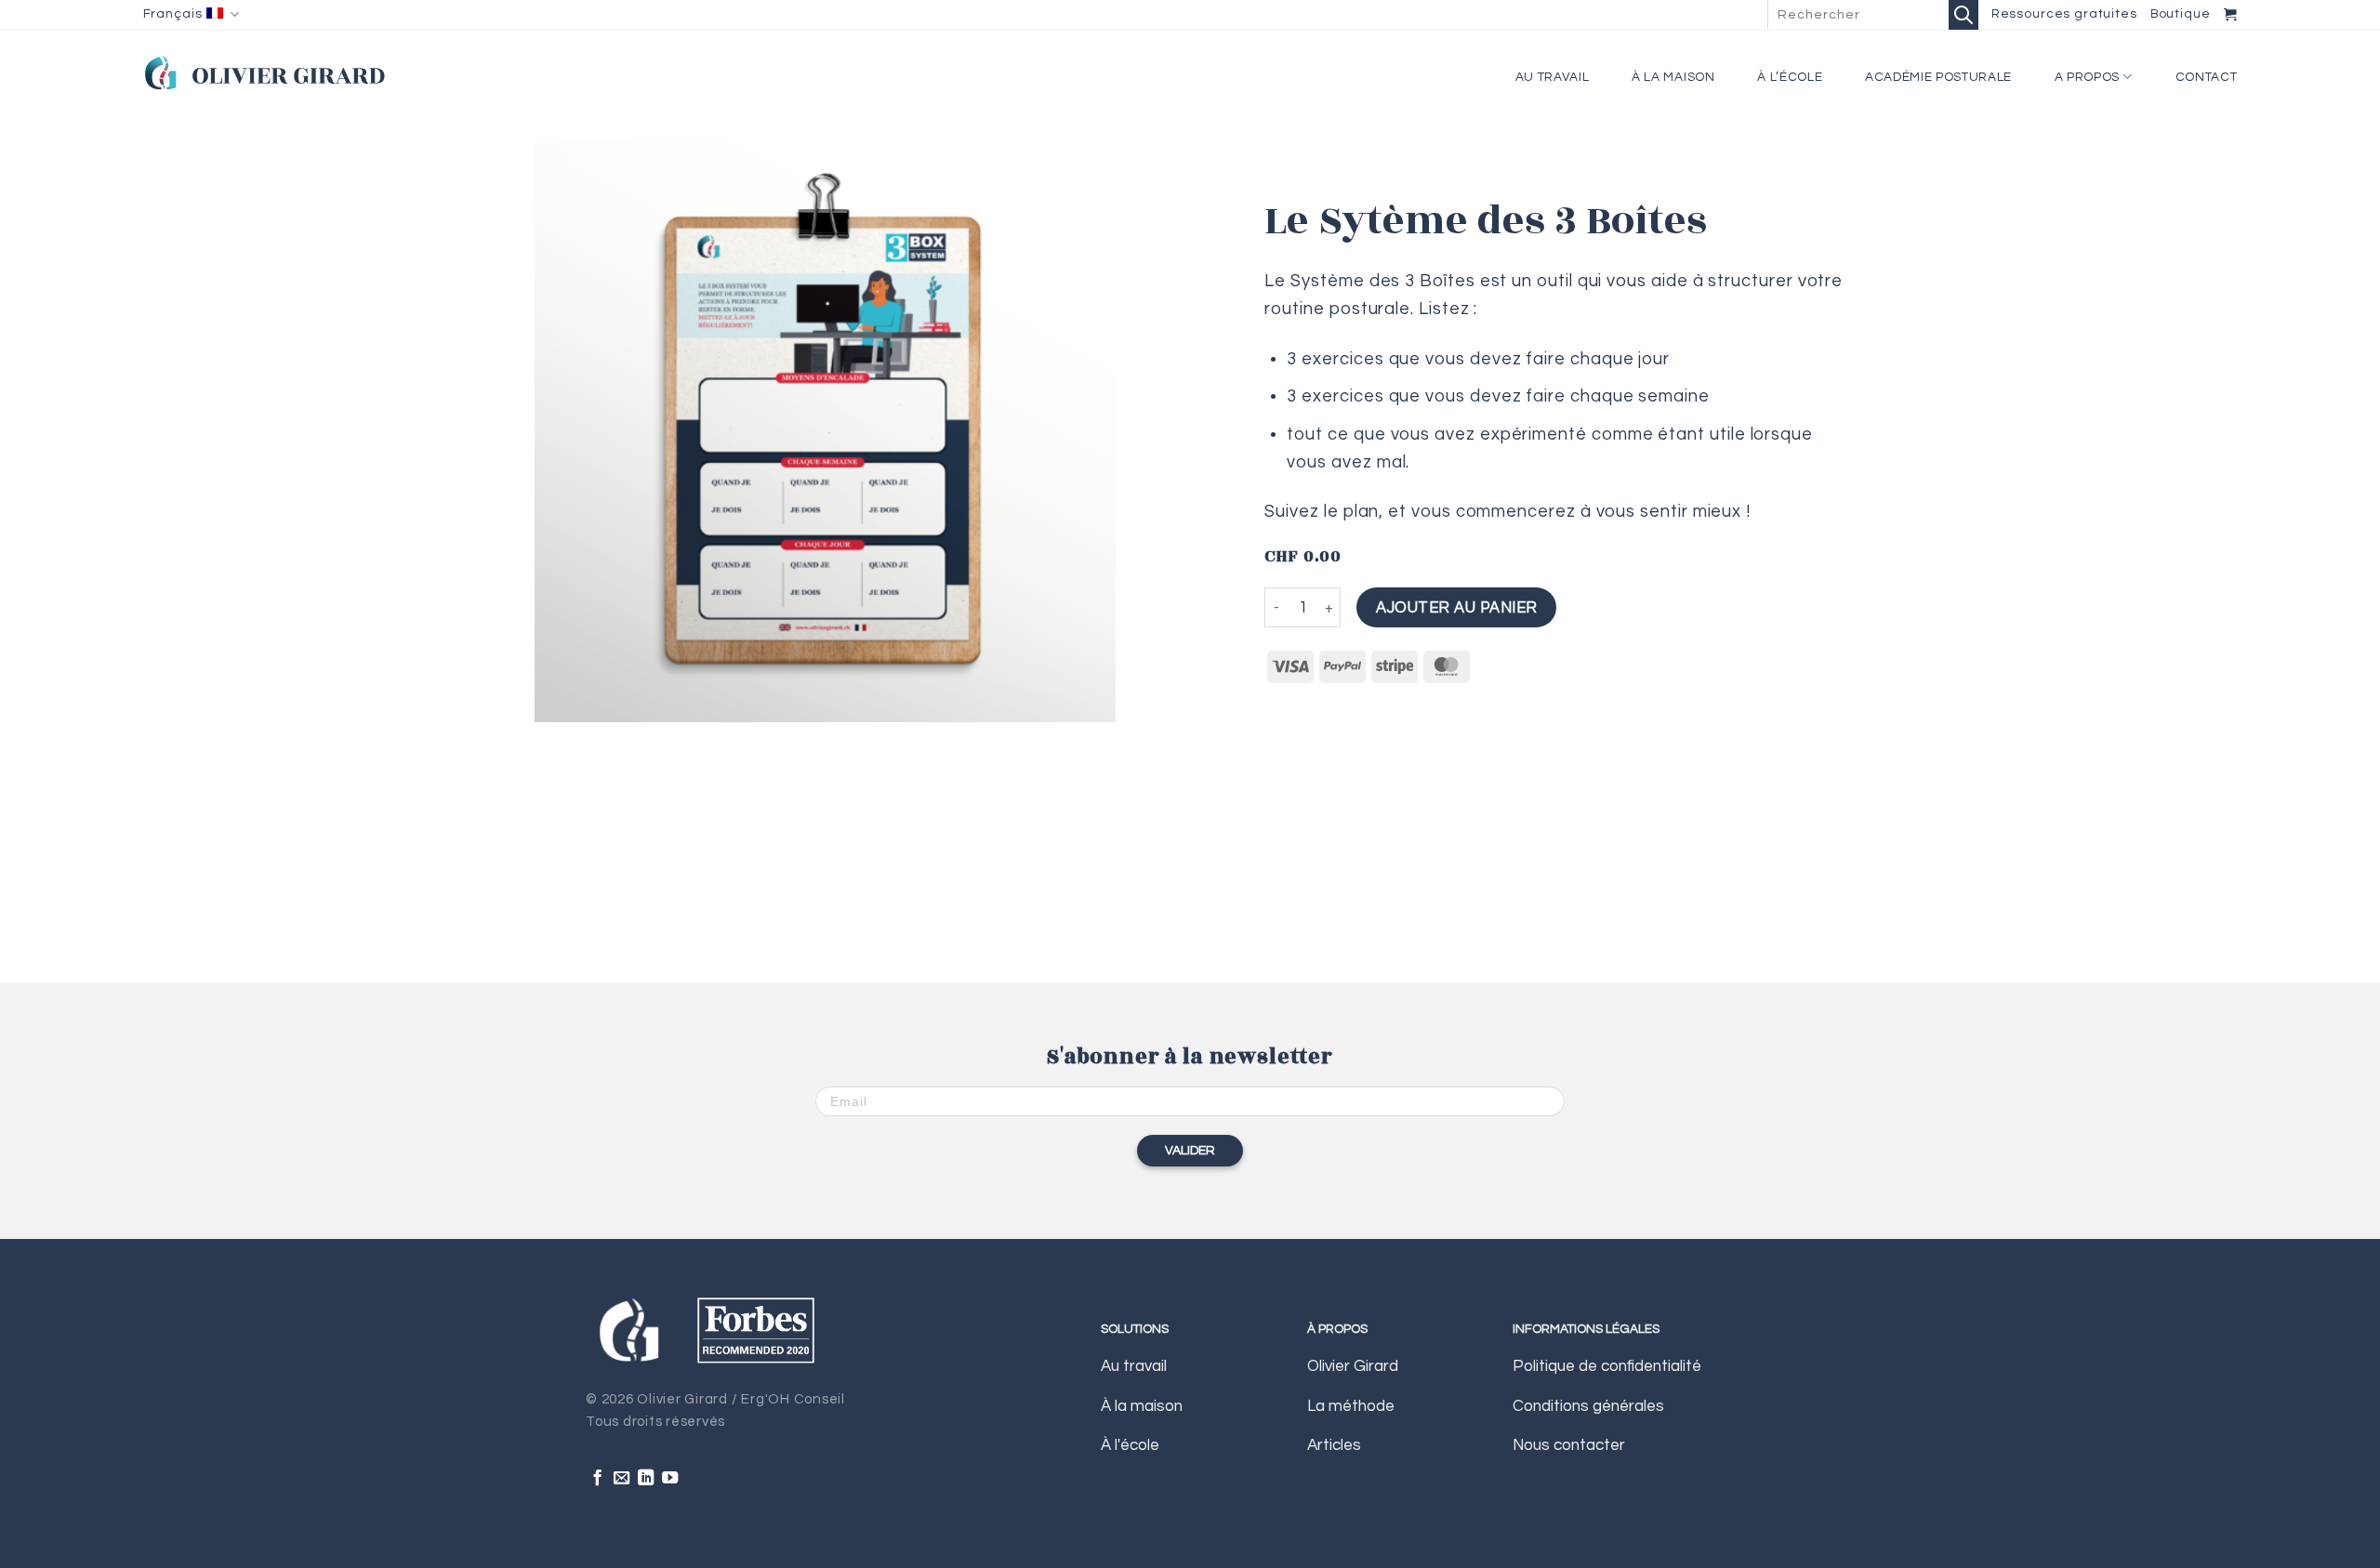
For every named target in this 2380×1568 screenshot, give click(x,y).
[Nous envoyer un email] (621, 1479)
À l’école (1790, 77)
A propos (2087, 77)
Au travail (1553, 77)
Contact (2207, 77)
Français (173, 14)
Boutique (2181, 14)
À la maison (1673, 77)
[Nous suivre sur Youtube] (670, 1479)
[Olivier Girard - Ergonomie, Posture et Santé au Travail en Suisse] (264, 72)
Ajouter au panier (1456, 607)
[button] (2231, 14)
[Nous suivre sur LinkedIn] (646, 1479)
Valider (1190, 1151)
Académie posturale (1938, 77)
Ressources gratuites (2064, 14)
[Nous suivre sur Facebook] (597, 1479)
